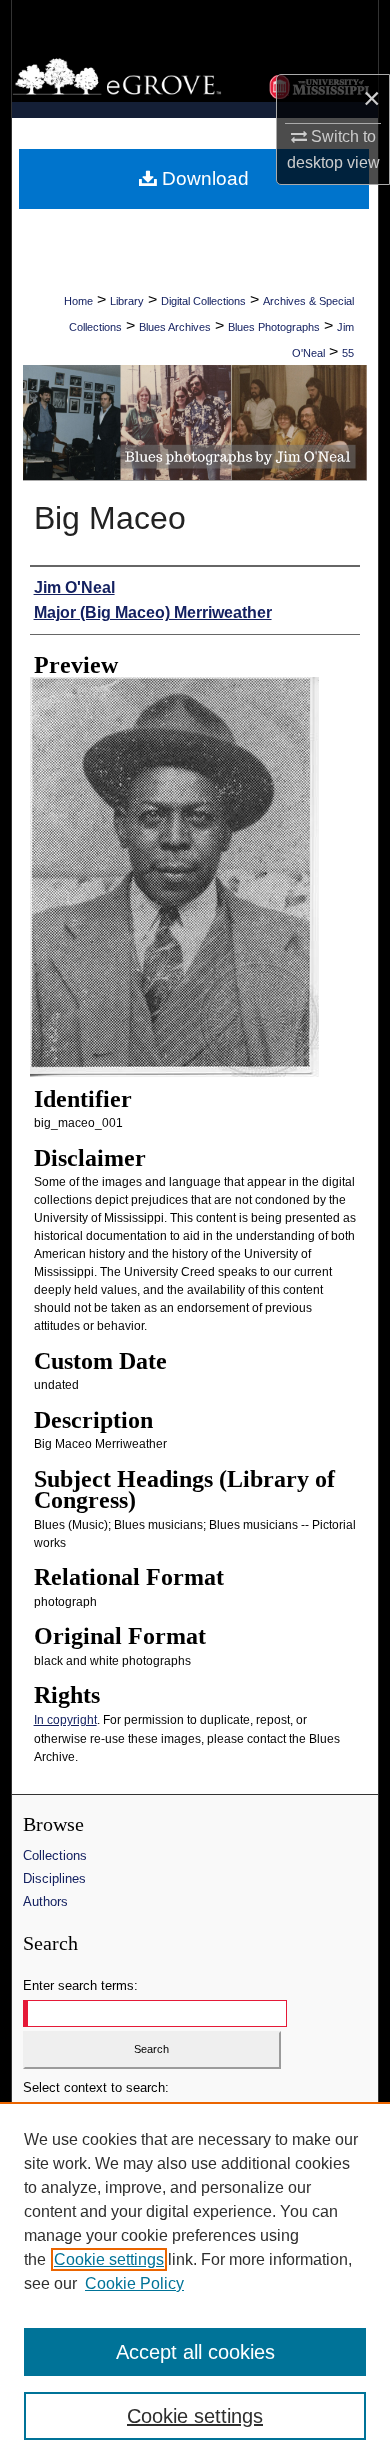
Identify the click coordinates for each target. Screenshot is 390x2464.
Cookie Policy (134, 2283)
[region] (195, 2283)
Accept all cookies (195, 2352)
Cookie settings (109, 2259)
